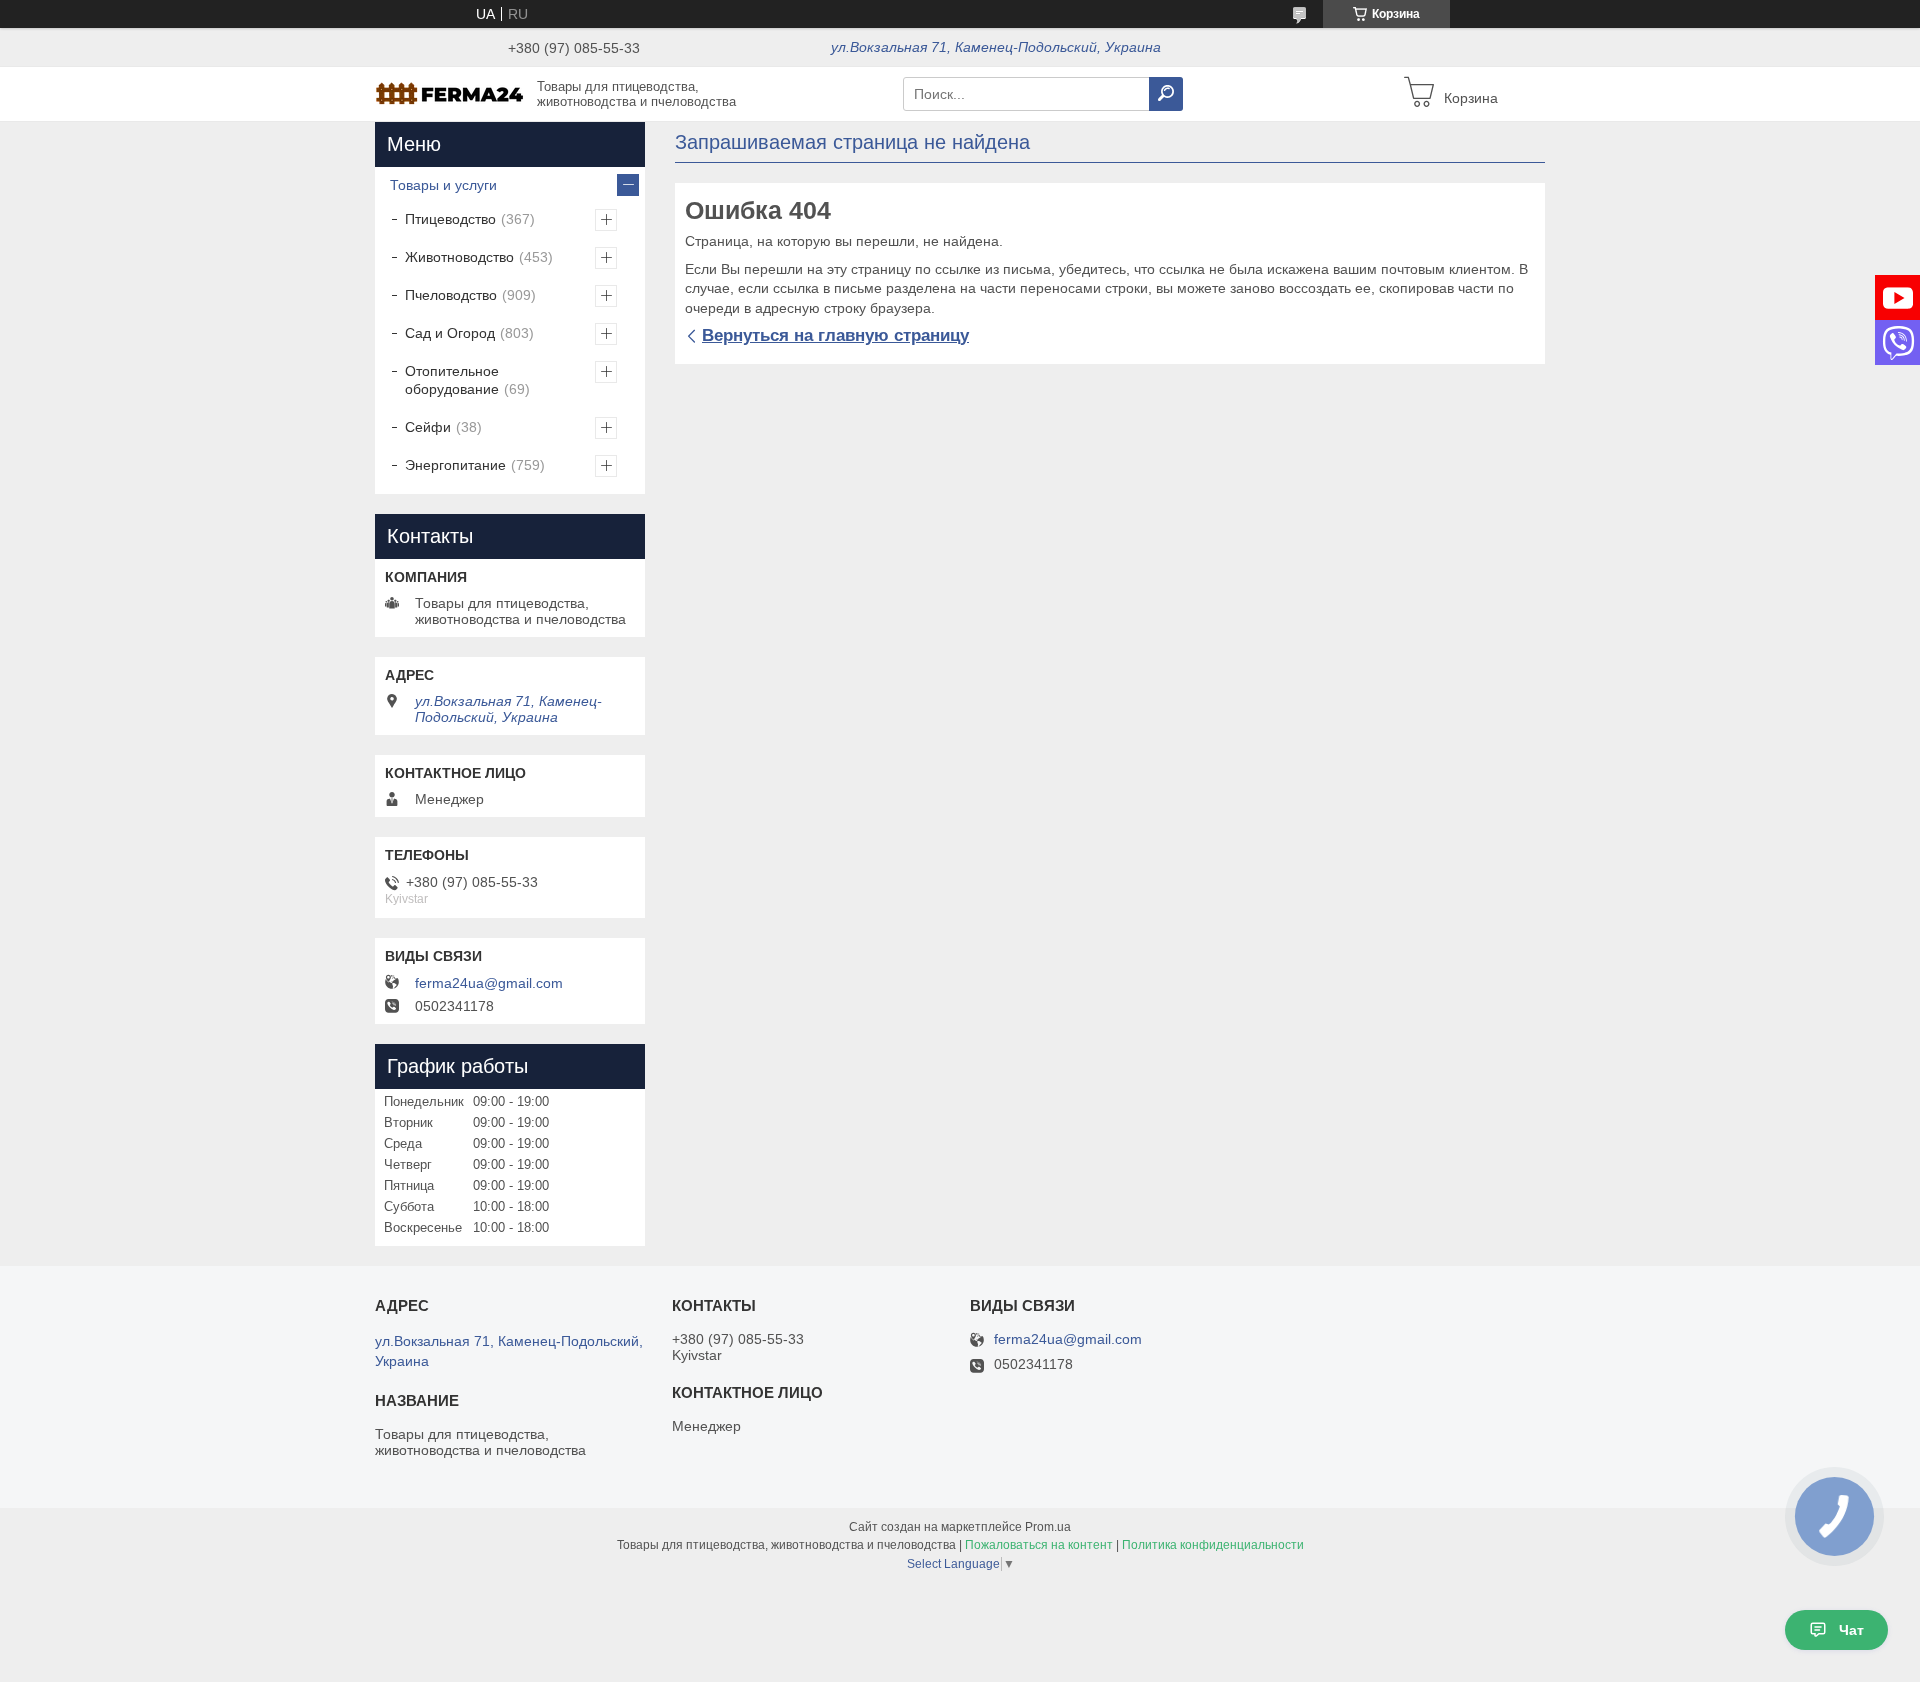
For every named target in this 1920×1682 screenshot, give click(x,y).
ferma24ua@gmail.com (489, 983)
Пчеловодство (451, 295)
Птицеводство (450, 219)
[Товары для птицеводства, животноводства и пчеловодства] (450, 93)
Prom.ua (1048, 1527)
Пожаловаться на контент (1039, 1545)
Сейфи (428, 427)
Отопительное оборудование (452, 380)
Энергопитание (455, 465)
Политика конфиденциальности (1213, 1545)
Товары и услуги (443, 185)
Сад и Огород (450, 333)
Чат (1851, 1630)
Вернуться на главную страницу (835, 335)
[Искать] (1166, 94)
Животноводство (459, 257)
